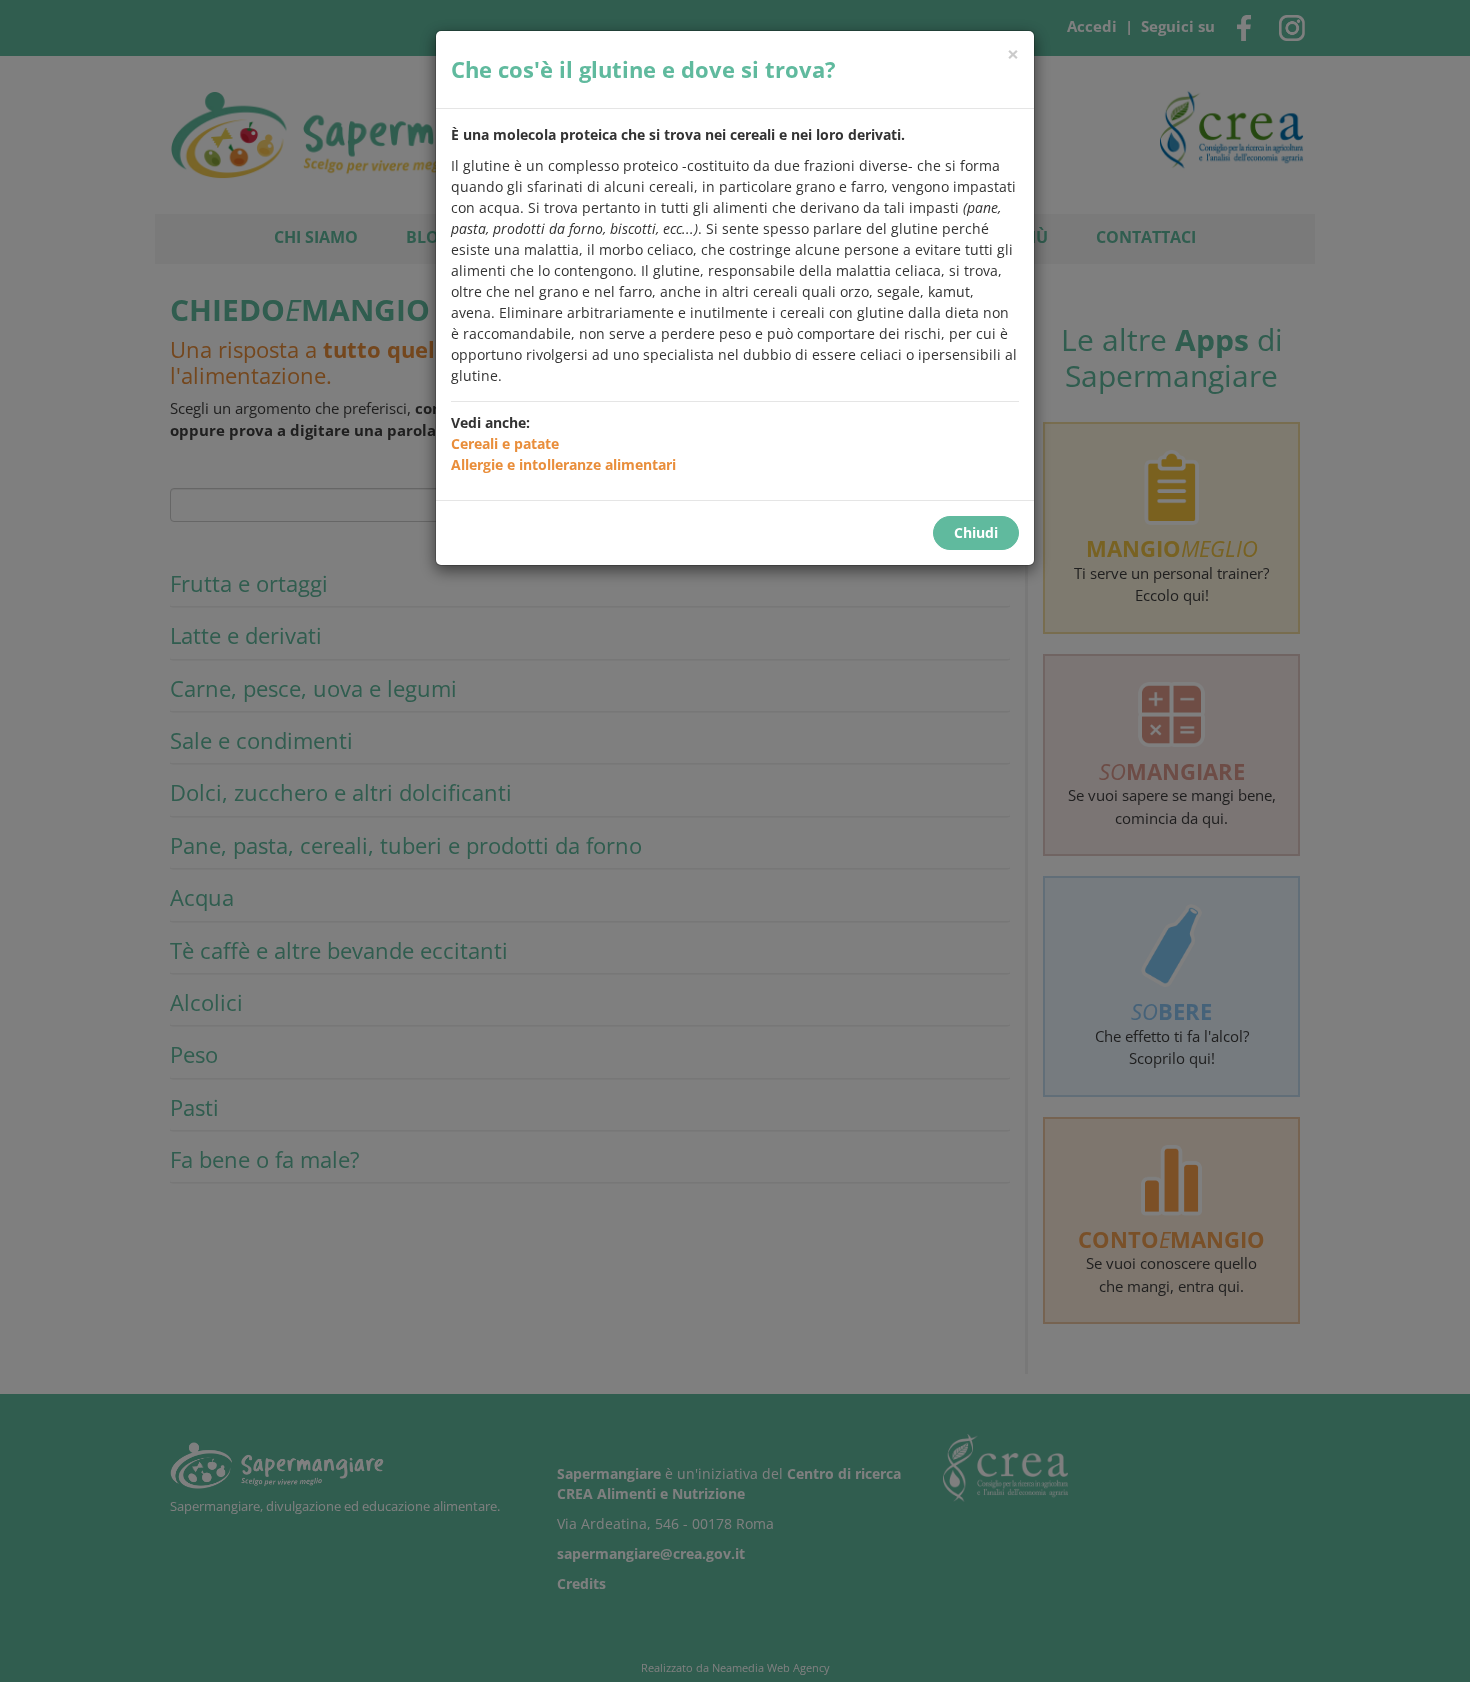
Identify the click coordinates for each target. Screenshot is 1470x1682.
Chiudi (976, 532)
